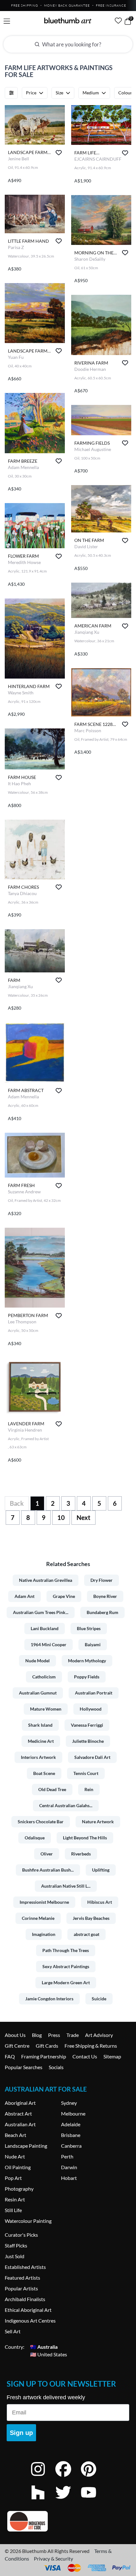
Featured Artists (22, 2278)
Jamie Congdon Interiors (49, 1999)
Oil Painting (18, 2167)
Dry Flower (102, 1580)
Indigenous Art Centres (30, 2321)
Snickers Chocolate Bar (41, 1822)
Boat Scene (44, 1773)
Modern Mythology (87, 1661)
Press (54, 2035)
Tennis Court (86, 1773)
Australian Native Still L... (66, 1886)
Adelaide (71, 2124)
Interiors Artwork (38, 1757)
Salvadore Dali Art (92, 1757)
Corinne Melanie (38, 1918)
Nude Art (15, 2156)
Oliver (47, 1854)
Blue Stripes (89, 1628)
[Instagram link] (43, 2477)
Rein (89, 1789)
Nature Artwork (98, 1822)
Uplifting (101, 1870)
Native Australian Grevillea (46, 1580)
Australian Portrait (94, 1693)
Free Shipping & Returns (91, 2046)
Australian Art (20, 2124)
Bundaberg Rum (102, 1612)
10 (61, 1517)
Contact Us (85, 2056)
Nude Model (37, 1661)
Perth (67, 2156)
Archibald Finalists (25, 2299)
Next (83, 1517)
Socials (56, 2067)
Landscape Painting (26, 2146)
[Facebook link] (68, 2477)
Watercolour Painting (28, 2221)
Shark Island (40, 1725)
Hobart (69, 2178)
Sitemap (112, 2056)
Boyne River (105, 1596)
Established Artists (25, 2267)
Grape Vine (64, 1596)
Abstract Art (18, 2113)
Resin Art (15, 2199)
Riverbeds (81, 1854)
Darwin (69, 2167)
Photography (19, 2189)
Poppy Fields (87, 1677)
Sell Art (13, 2331)
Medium (91, 93)
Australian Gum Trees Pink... (41, 1612)
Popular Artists (21, 2288)
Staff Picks (16, 2245)
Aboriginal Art (20, 2103)
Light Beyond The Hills (85, 1838)
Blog (37, 2035)
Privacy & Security (53, 2558)
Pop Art (13, 2178)
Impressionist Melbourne (44, 1902)
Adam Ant (25, 1596)
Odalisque (35, 1838)
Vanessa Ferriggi (87, 1725)
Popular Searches (24, 2067)
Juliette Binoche (88, 1741)
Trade (73, 2035)
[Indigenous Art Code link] (68, 2521)
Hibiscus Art (100, 1902)
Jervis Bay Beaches (91, 1918)
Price (31, 93)
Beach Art (15, 2135)
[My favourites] (118, 21)
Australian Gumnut (38, 1693)
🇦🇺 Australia (44, 2347)
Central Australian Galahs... (66, 1805)
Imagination (44, 1934)
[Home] (68, 21)
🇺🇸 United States (49, 2354)
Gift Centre (17, 2046)
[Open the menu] (7, 21)
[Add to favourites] (59, 153)
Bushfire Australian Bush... (48, 1870)
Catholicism (44, 1677)
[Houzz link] (43, 2501)
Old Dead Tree (52, 1789)
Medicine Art (41, 1741)
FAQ (10, 2056)
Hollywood (91, 1709)
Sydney (69, 2103)
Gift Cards (47, 2046)
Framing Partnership (44, 2056)
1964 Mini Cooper (49, 1644)
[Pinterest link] (93, 2477)
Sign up (21, 2433)
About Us (15, 2035)
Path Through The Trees (66, 1950)
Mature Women (46, 1709)
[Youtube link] (93, 2501)
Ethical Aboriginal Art (28, 2310)
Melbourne (73, 2113)
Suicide (99, 1999)
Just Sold (15, 2256)
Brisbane (71, 2135)
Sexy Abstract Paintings (66, 1966)
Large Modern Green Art (66, 1982)
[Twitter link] (68, 2501)
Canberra (71, 2146)
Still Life (13, 2210)
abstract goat (87, 1934)
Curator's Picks (21, 2235)
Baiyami (93, 1644)
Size (59, 93)
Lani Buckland (45, 1628)
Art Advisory (99, 2035)
